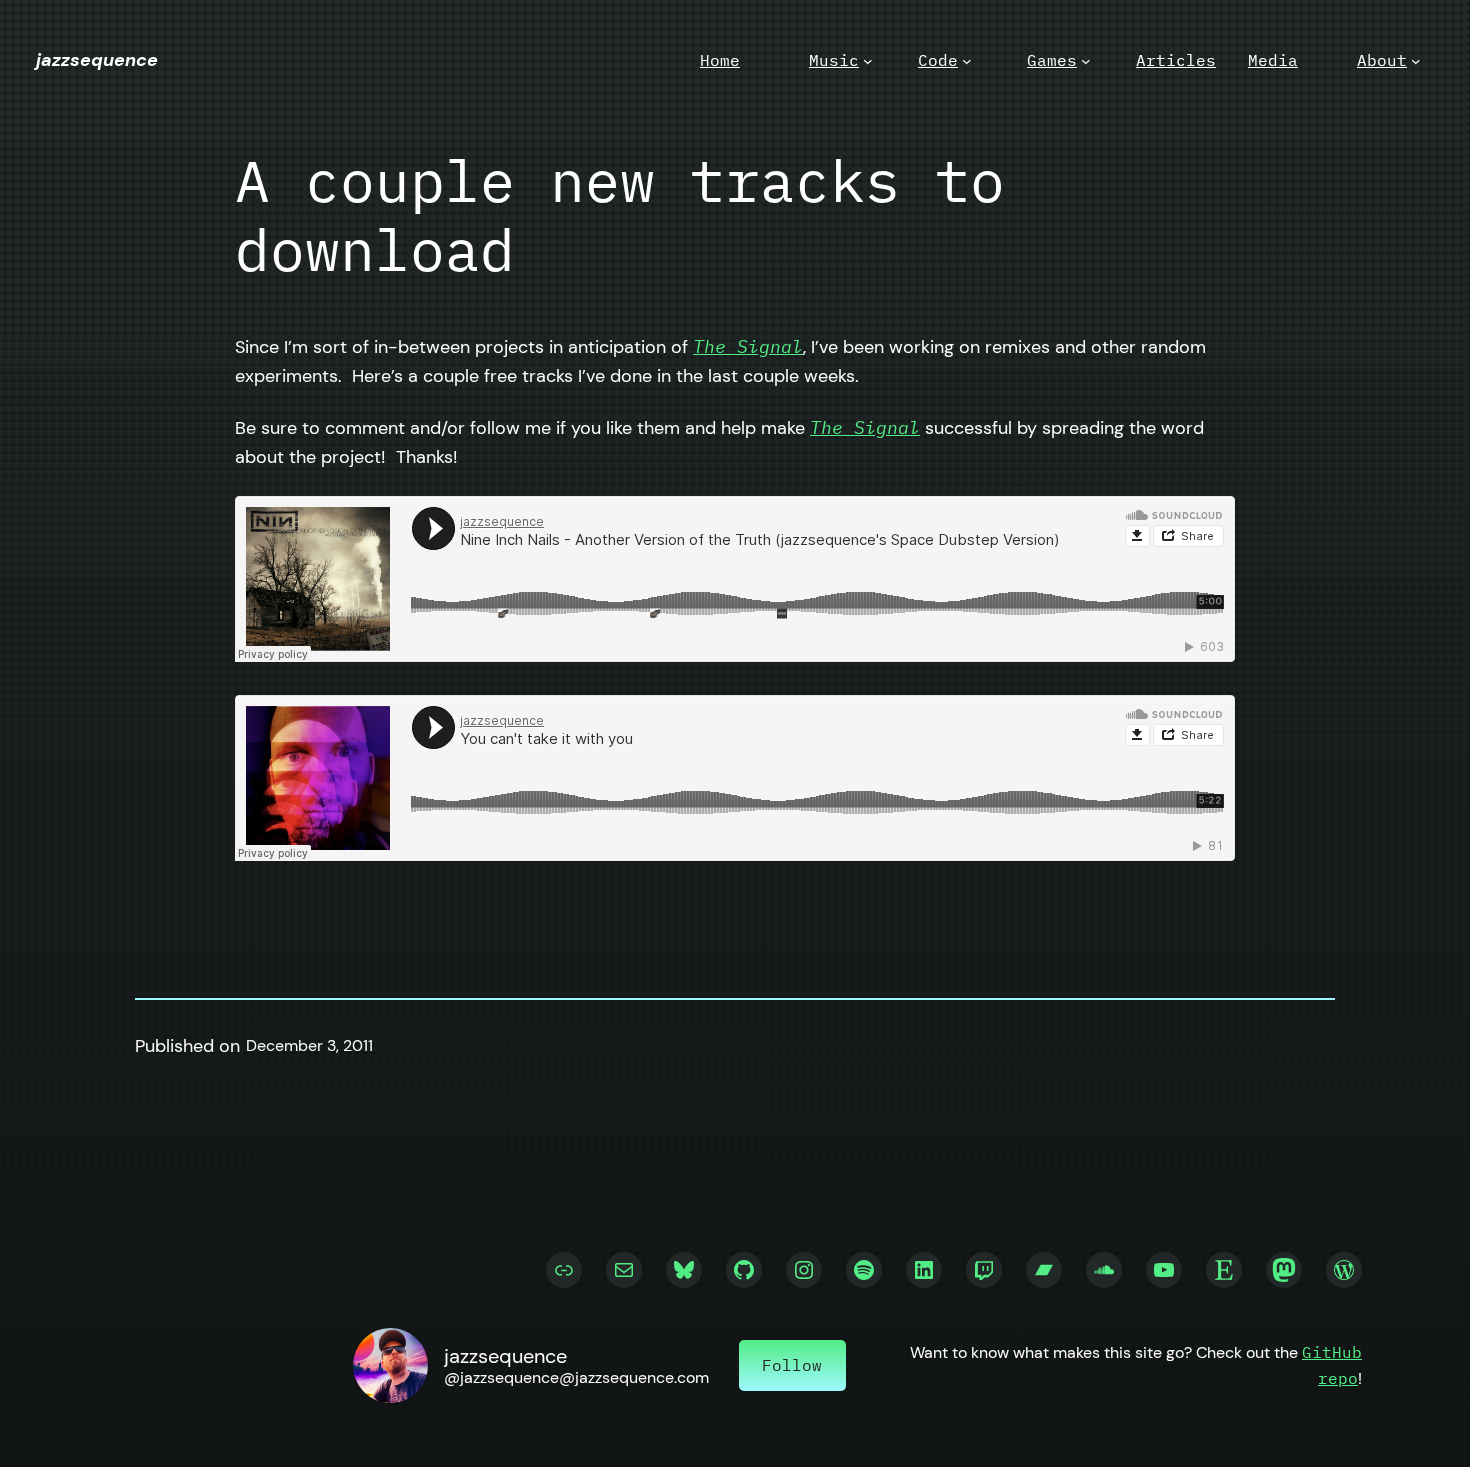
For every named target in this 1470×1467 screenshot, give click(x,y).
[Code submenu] (967, 61)
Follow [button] (792, 1365)
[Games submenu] (1086, 61)
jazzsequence (97, 60)
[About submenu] (1416, 61)
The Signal (748, 346)
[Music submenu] (868, 61)
